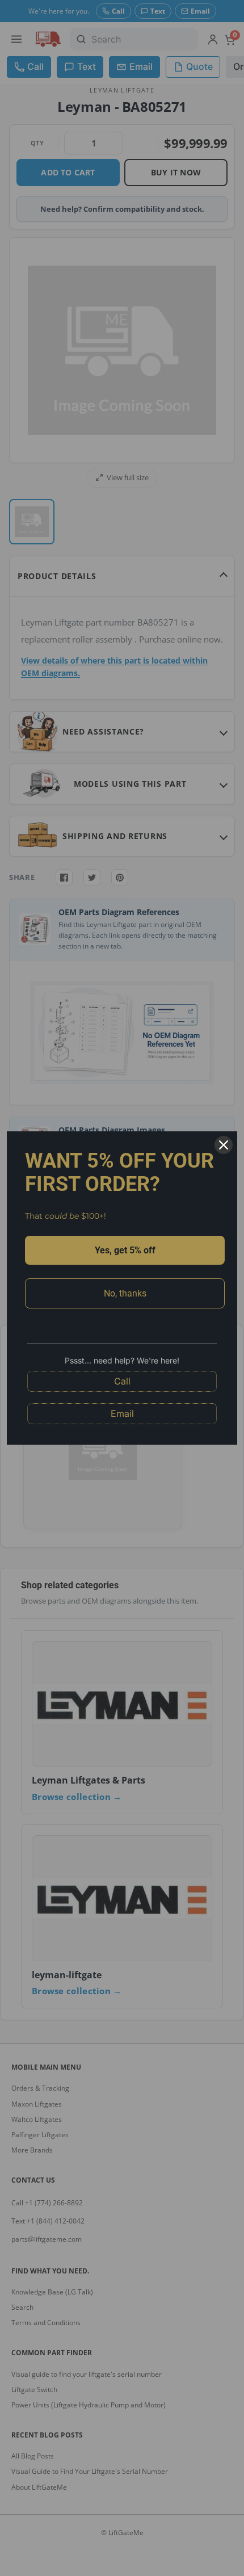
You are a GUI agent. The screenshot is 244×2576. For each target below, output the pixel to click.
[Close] (224, 1145)
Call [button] (122, 1381)
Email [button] (122, 1413)
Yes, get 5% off (125, 1250)
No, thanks (125, 1293)
